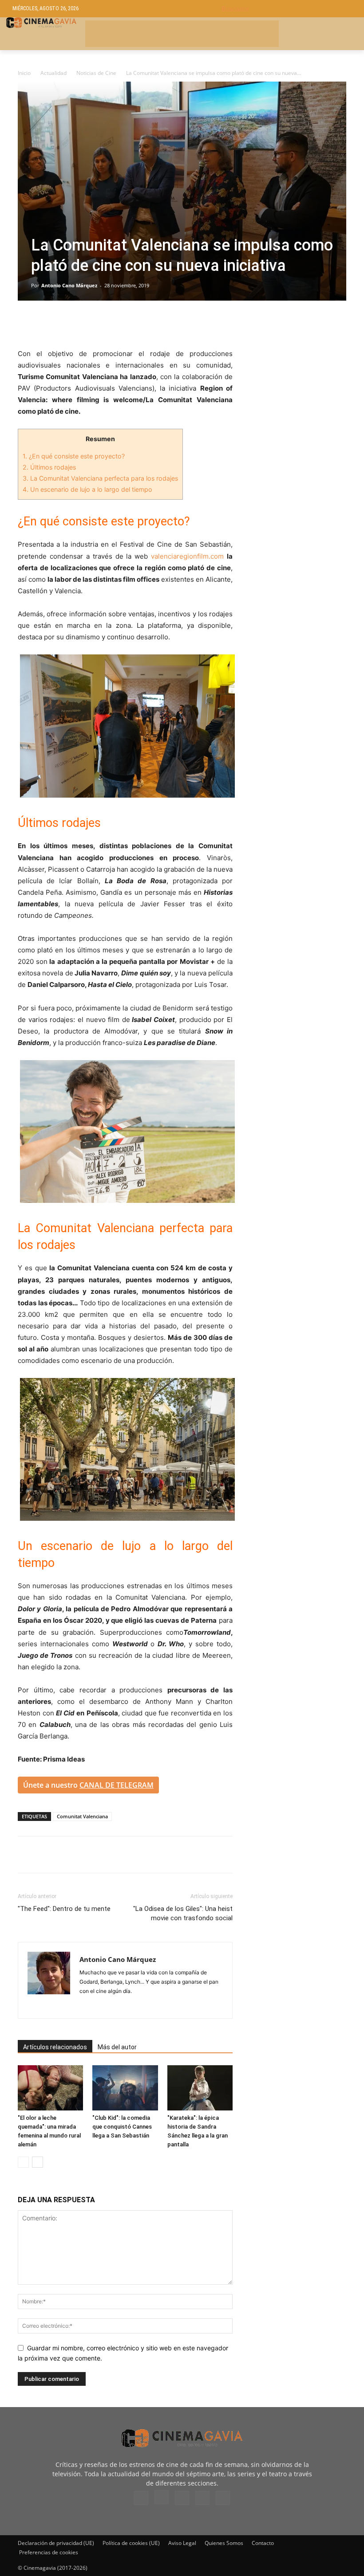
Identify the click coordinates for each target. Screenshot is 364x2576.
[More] (129, 323)
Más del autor (117, 2047)
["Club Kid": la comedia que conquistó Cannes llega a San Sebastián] (125, 2088)
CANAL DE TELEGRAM (117, 1785)
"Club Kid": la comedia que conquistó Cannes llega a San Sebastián (122, 2127)
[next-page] (38, 2162)
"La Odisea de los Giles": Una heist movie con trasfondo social (183, 1913)
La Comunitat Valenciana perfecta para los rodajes (100, 478)
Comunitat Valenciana (82, 1816)
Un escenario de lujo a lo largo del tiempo (87, 489)
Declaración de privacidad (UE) (56, 2543)
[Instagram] (87, 2006)
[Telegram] (88, 323)
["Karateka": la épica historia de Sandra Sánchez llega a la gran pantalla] (200, 2088)
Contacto (263, 2543)
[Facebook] (27, 323)
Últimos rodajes (49, 467)
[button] (287, 9)
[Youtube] (223, 2498)
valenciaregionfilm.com (187, 556)
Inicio (24, 73)
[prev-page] (23, 2162)
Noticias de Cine (96, 73)
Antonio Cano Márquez (69, 285)
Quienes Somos (224, 2543)
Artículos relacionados (55, 2047)
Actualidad (53, 73)
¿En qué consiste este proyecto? (74, 456)
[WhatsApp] (108, 323)
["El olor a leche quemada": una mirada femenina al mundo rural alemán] (50, 2088)
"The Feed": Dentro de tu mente (64, 1909)
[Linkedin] (67, 323)
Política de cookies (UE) (131, 2543)
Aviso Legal (182, 2543)
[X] (47, 323)
